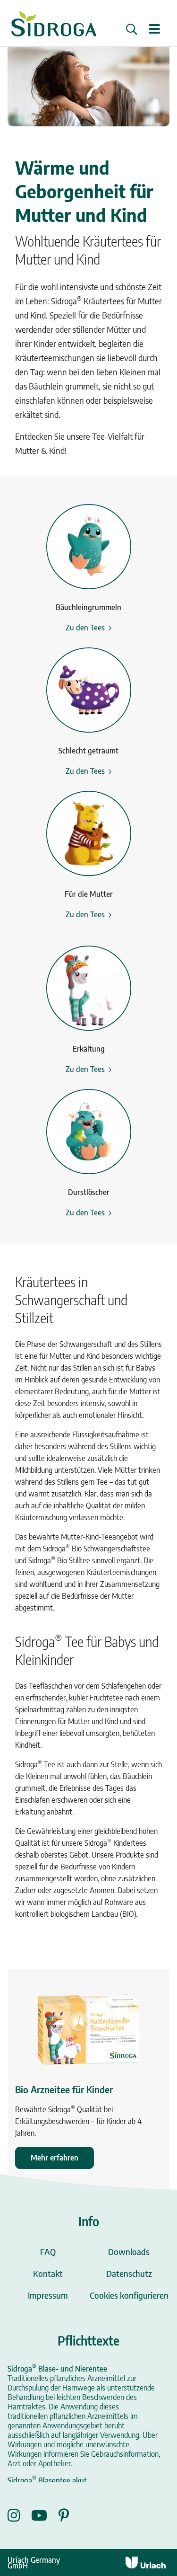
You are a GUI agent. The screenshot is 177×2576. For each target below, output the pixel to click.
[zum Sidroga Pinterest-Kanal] (64, 2515)
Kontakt (48, 2273)
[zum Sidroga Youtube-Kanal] (45, 2515)
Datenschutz (129, 2273)
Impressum (48, 2295)
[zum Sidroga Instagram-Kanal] (19, 2515)
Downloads (129, 2252)
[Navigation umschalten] (154, 30)
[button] (132, 29)
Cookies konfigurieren (129, 2295)
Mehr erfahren (55, 2158)
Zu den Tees (85, 628)
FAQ (48, 2252)
